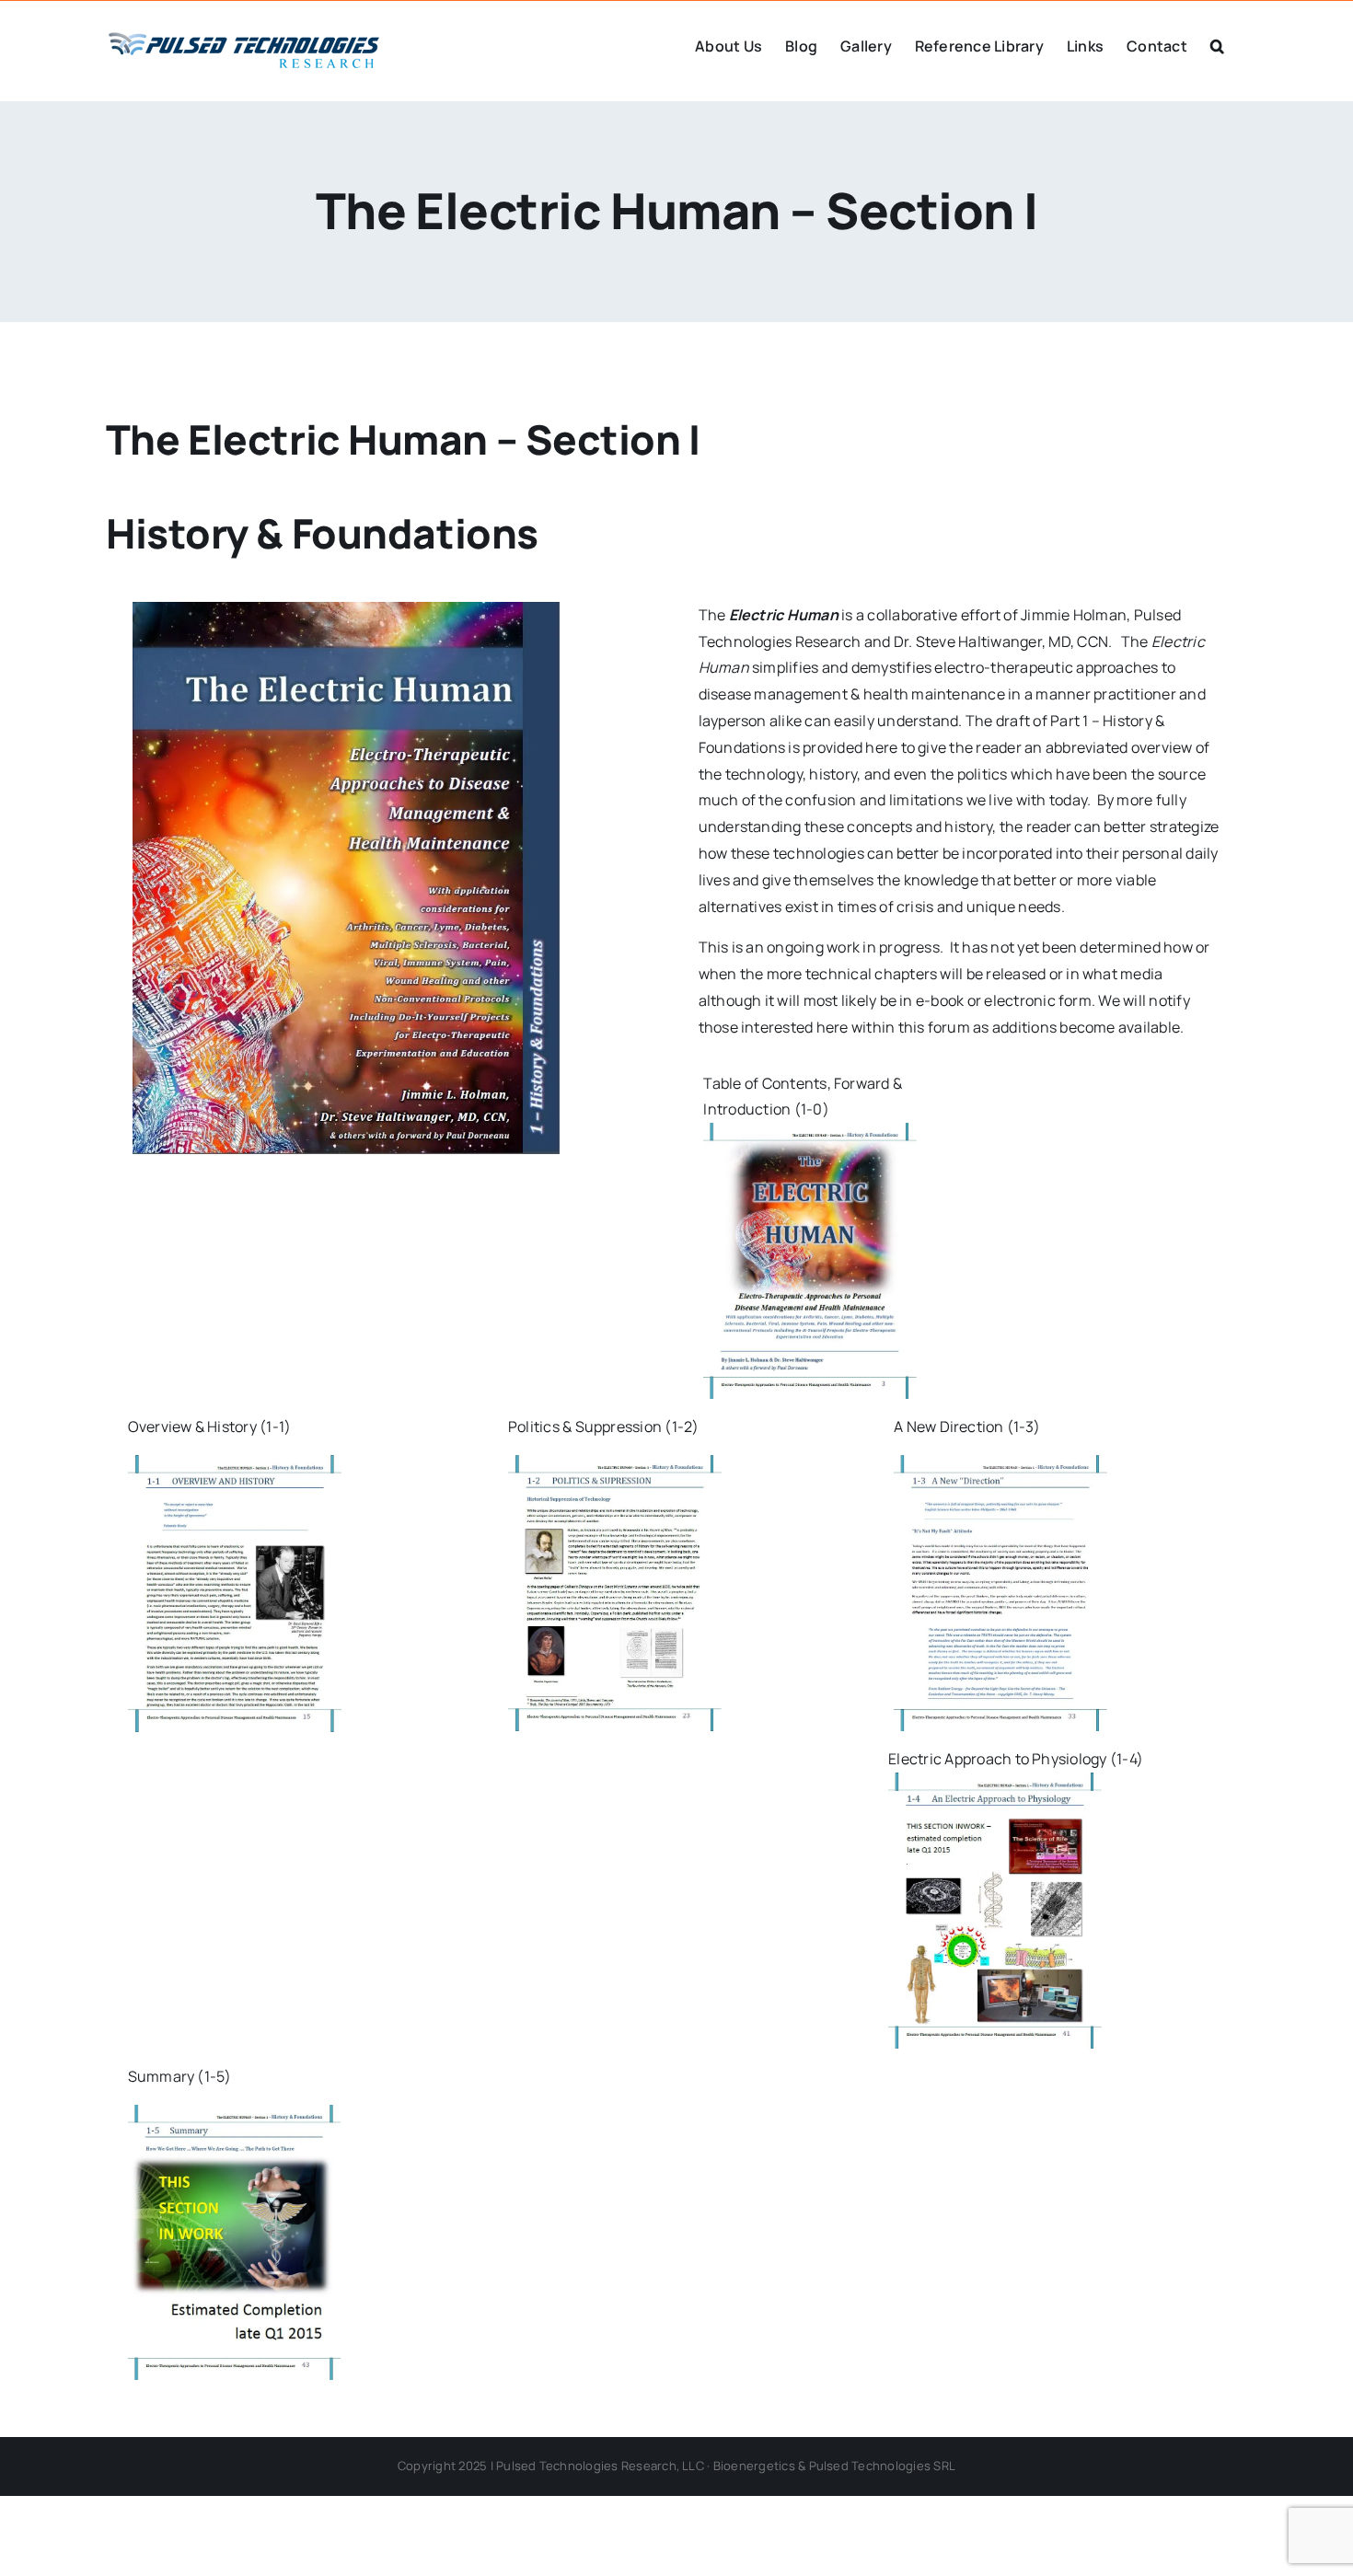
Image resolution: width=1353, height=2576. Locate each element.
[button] (1217, 44)
